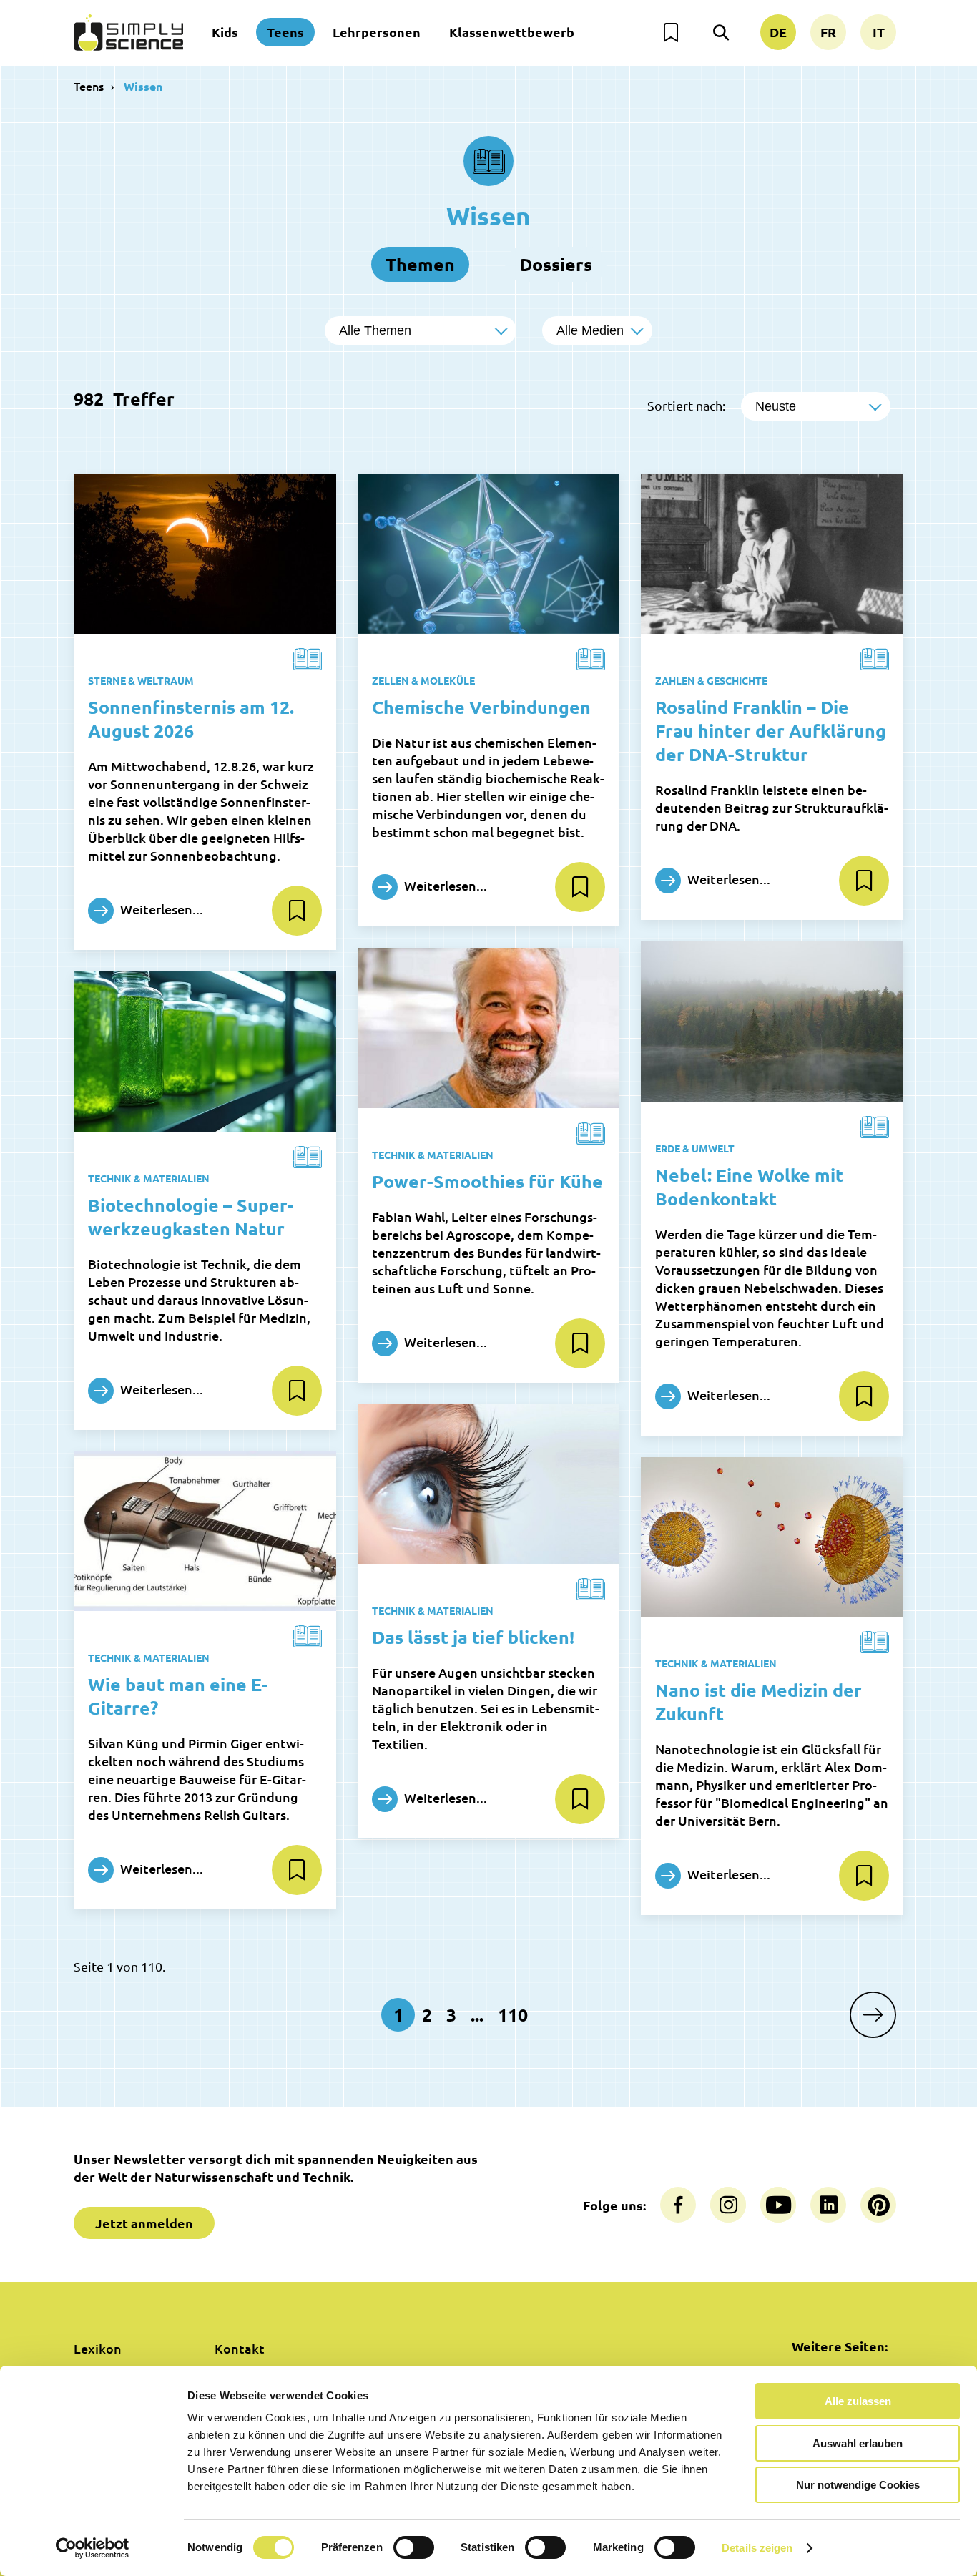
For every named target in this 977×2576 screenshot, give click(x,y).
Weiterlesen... (160, 909)
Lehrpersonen (377, 32)
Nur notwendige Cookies (858, 2485)
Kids (225, 32)
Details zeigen (757, 2548)
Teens (285, 32)
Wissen (143, 86)
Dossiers (556, 264)
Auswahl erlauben (858, 2443)
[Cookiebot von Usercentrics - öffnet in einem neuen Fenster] (93, 2548)
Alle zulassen (858, 2401)
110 (513, 2014)
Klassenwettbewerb (512, 32)
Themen (420, 264)
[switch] (414, 2547)
